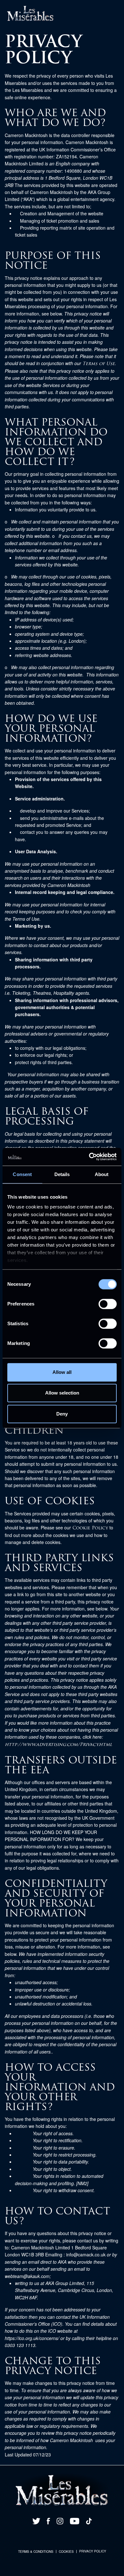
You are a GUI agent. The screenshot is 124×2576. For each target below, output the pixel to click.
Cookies (66, 2552)
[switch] (108, 1304)
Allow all (62, 1372)
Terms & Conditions (36, 2552)
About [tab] (102, 1174)
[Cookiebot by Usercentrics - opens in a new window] (89, 1157)
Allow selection (62, 1393)
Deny (62, 1414)
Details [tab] (62, 1174)
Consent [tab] (22, 1174)
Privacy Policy (93, 2551)
